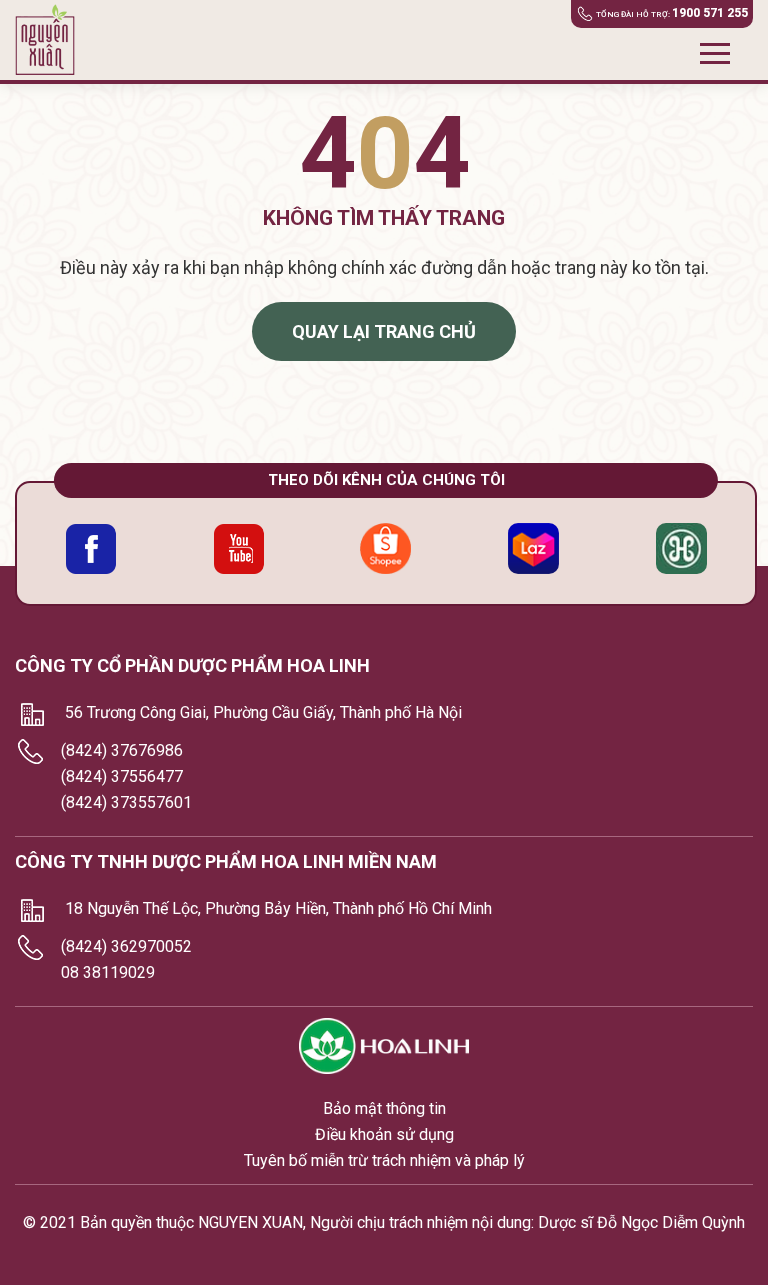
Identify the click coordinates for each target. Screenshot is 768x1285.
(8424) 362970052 (126, 946)
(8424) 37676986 (122, 750)
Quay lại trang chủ (384, 331)
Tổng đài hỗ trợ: (672, 13)
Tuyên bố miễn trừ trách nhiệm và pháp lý (384, 1160)
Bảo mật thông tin (384, 1108)
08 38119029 (108, 972)
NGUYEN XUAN (250, 1222)
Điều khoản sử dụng (384, 1134)
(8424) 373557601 (126, 802)
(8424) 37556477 (122, 776)
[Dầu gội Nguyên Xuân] (52, 40)
